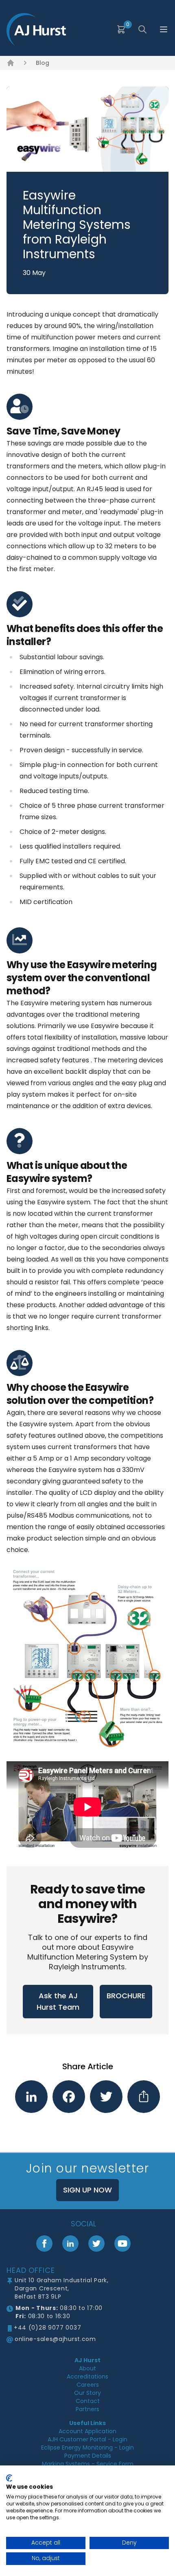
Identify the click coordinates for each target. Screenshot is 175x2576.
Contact (88, 2401)
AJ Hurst (87, 2360)
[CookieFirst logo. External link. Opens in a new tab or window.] (9, 2478)
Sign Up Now (87, 2190)
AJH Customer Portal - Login (87, 2439)
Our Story (87, 2393)
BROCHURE (126, 1996)
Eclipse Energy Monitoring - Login (87, 2447)
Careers (88, 2385)
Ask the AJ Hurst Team (58, 2001)
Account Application (87, 2431)
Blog (43, 63)
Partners (87, 2409)
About (87, 2368)
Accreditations (87, 2376)
